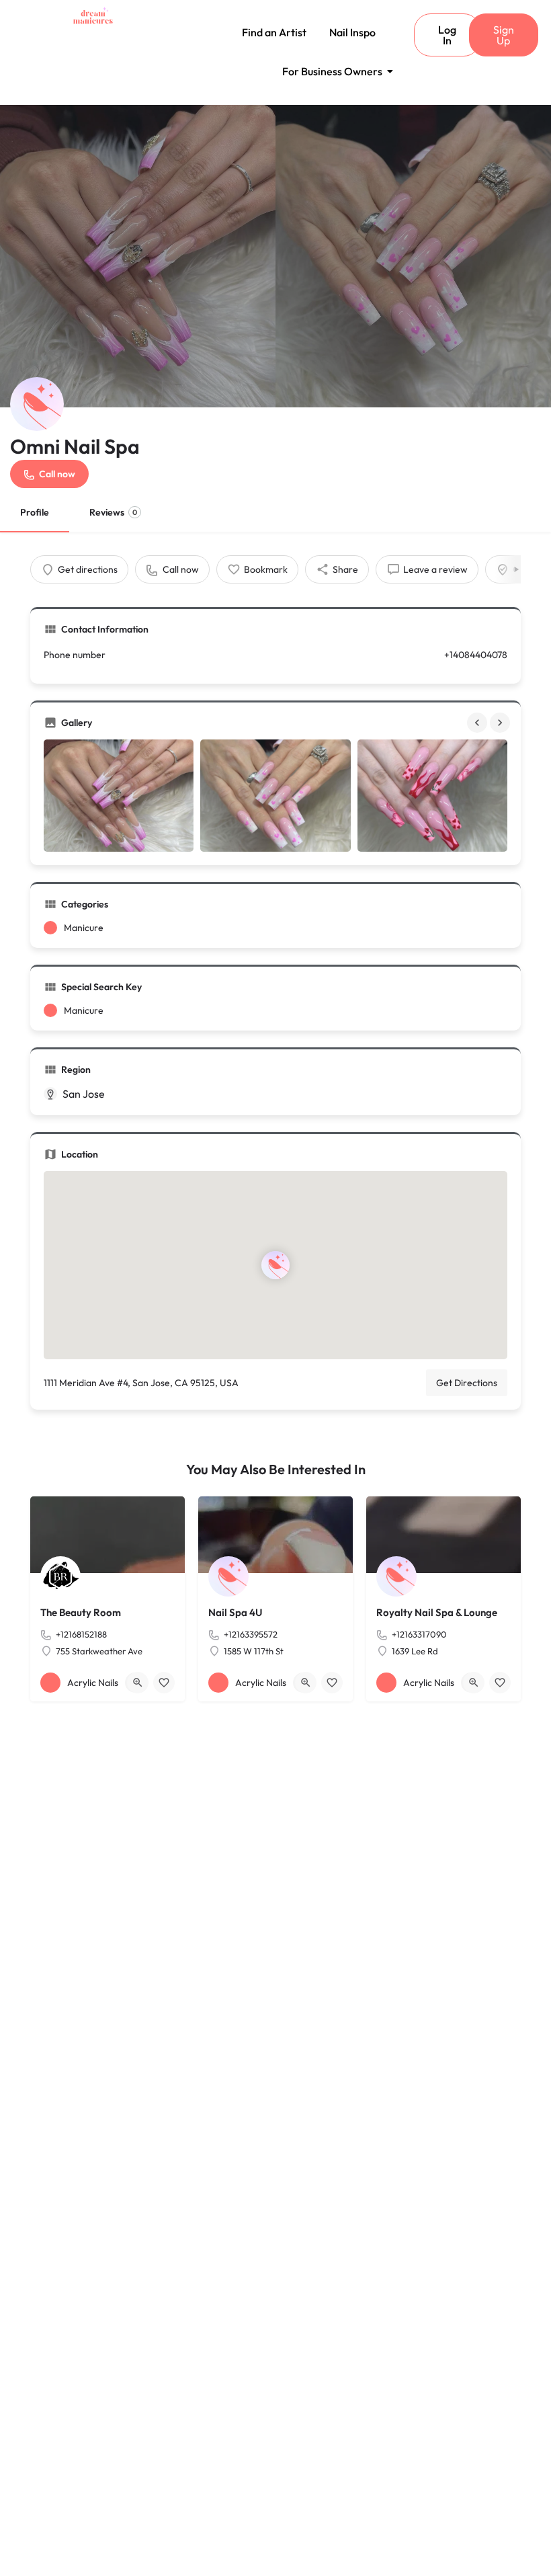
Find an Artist (274, 32)
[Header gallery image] (138, 256)
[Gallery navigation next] (501, 723)
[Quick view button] (138, 1683)
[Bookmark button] (164, 1683)
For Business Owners (332, 71)
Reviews (113, 512)
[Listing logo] (37, 404)
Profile (35, 512)
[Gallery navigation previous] (478, 723)
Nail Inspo (352, 32)
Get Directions (467, 1383)
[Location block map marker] (275, 1265)
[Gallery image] (119, 796)
